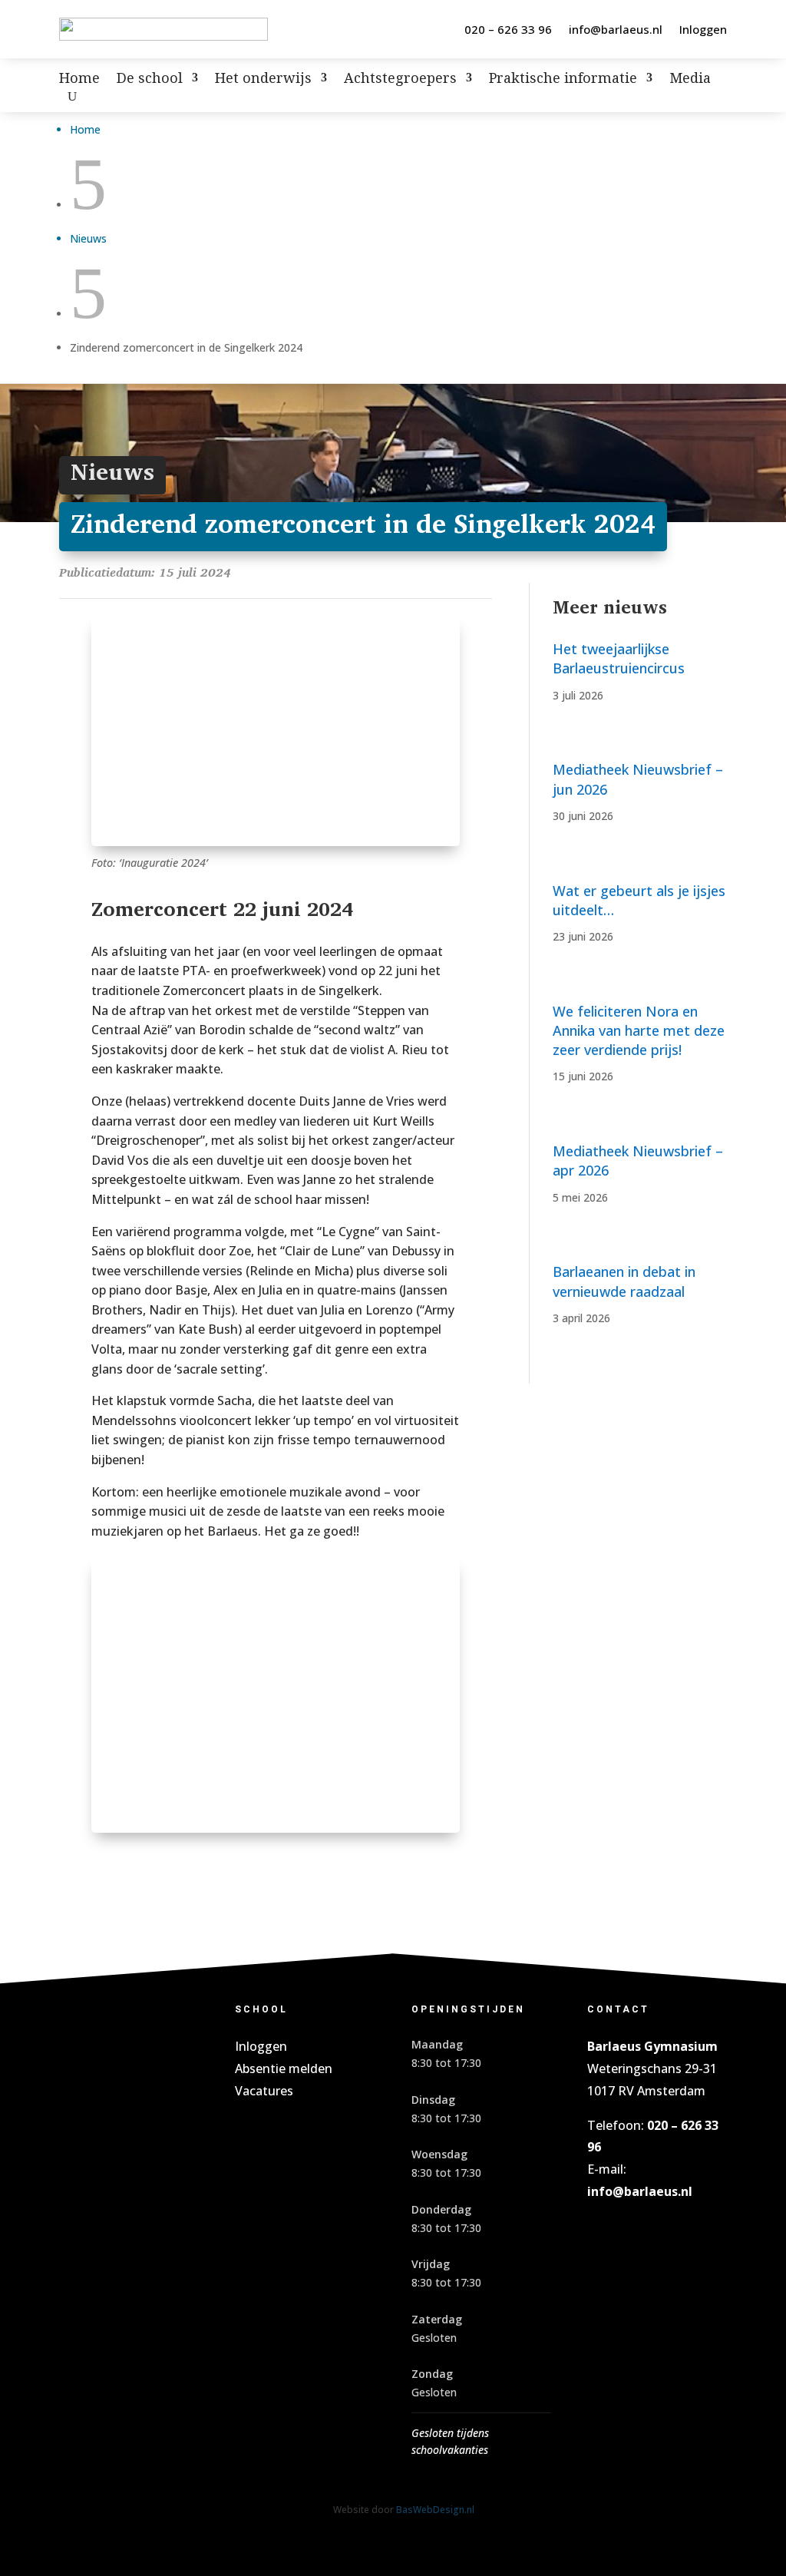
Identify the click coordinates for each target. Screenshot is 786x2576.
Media (690, 79)
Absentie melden (284, 2068)
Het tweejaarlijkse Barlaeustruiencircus (619, 658)
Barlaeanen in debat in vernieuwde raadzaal (624, 1281)
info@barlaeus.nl (616, 29)
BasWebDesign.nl (435, 2509)
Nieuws (88, 238)
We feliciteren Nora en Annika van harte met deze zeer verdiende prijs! (639, 1030)
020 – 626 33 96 (508, 29)
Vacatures (264, 2091)
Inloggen (703, 29)
